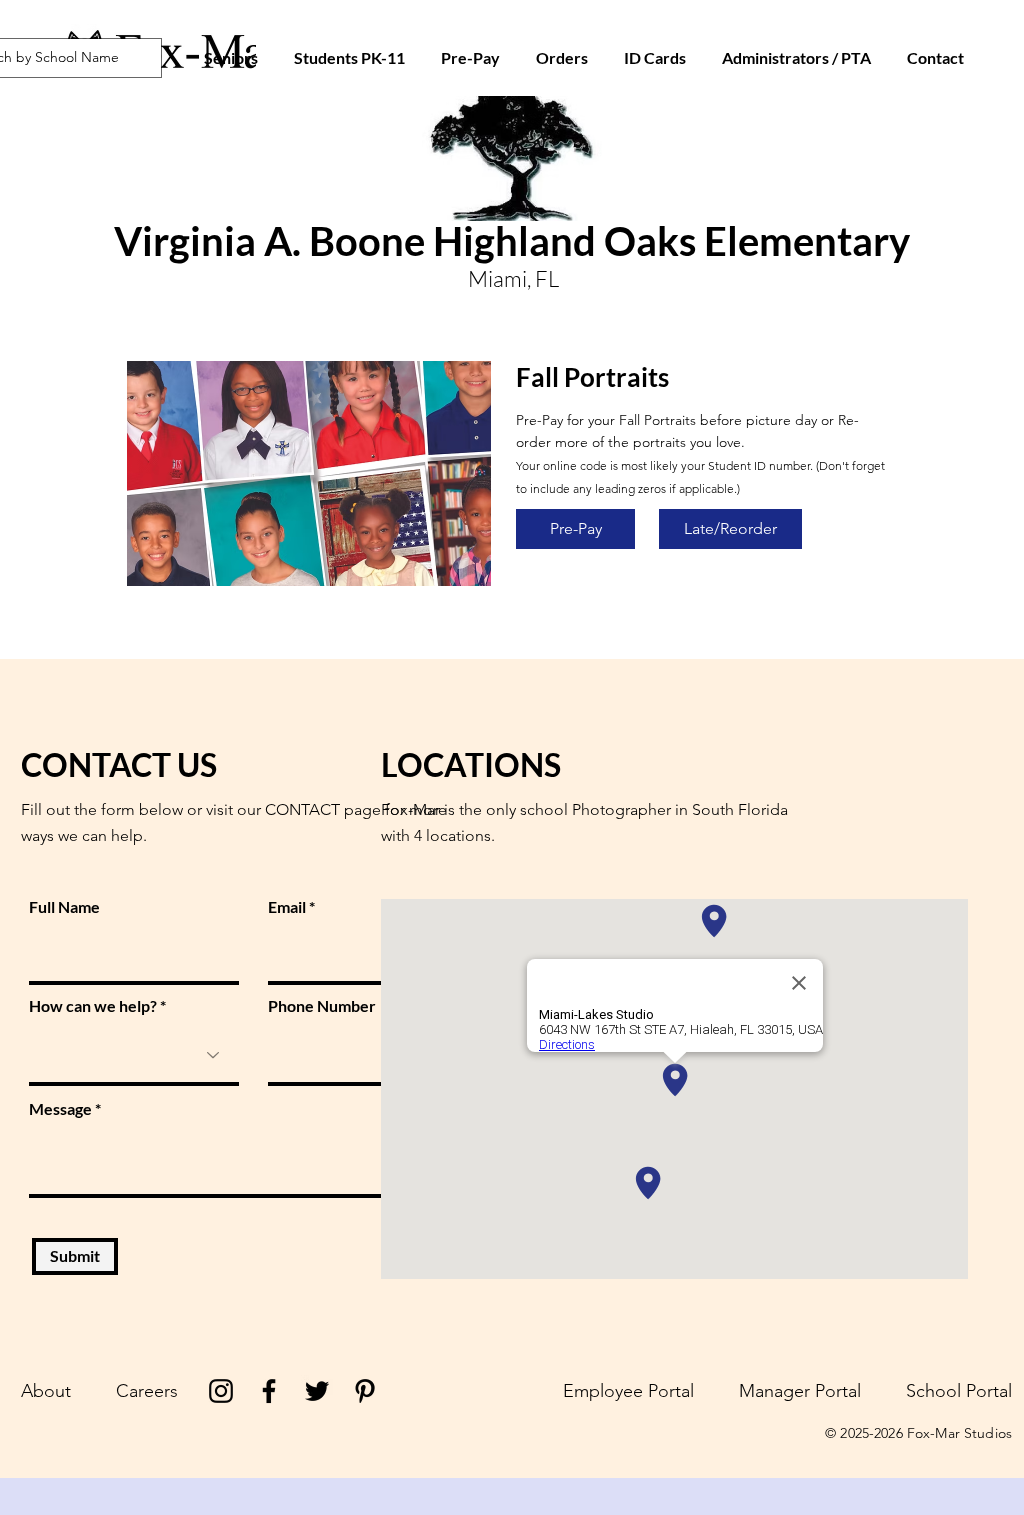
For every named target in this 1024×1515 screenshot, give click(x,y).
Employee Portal (628, 1391)
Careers (147, 1391)
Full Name (64, 907)
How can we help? (93, 1006)
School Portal (959, 1391)
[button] (655, 58)
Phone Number (322, 1006)
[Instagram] (221, 1391)
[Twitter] (317, 1391)
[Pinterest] (365, 1391)
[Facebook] (269, 1391)
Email (287, 907)
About (46, 1391)
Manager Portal (800, 1391)
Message (60, 1109)
